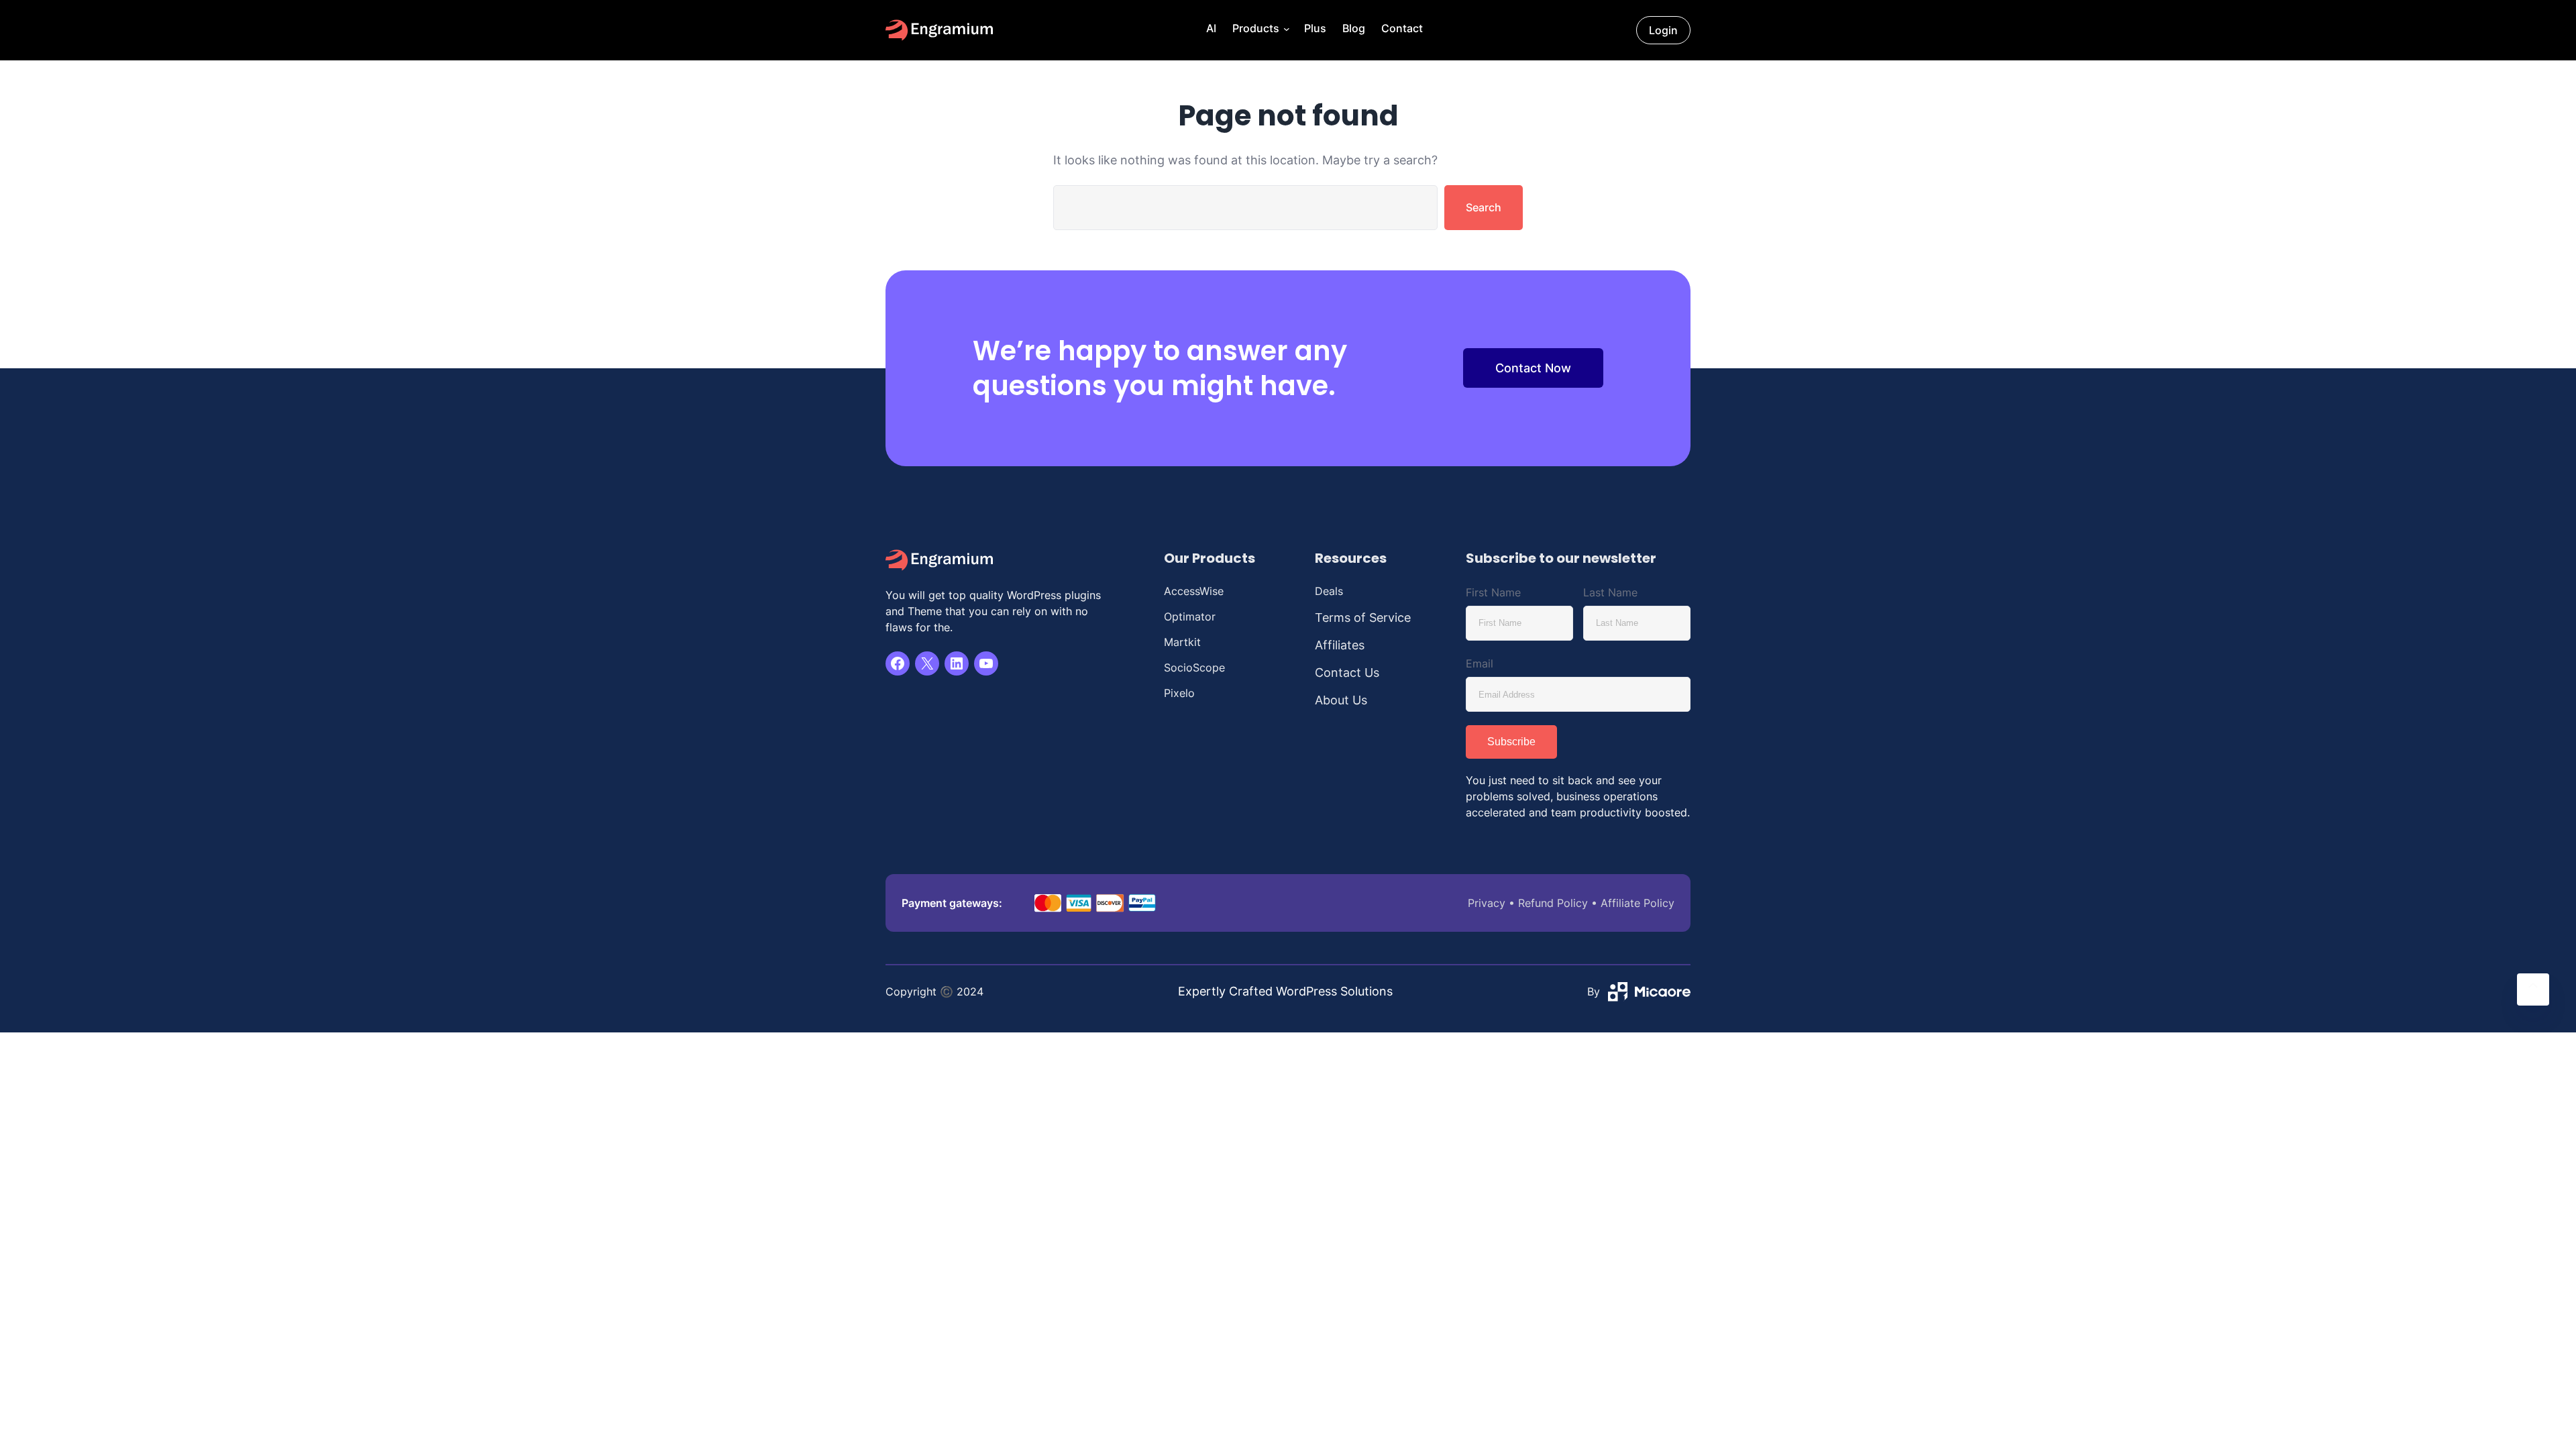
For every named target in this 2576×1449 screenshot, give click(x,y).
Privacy (1487, 903)
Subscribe (1511, 742)
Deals (1329, 591)
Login (1663, 30)
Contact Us (1347, 673)
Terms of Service (1363, 618)
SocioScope (1194, 667)
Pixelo (1179, 693)
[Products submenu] (1285, 30)
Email (1480, 663)
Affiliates (1340, 645)
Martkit (1182, 642)
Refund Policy (1553, 903)
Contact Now (1533, 368)
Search (1484, 207)
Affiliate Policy (1638, 903)
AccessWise (1194, 591)
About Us (1341, 700)
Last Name (1610, 592)
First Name (1493, 592)
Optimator (1190, 616)
